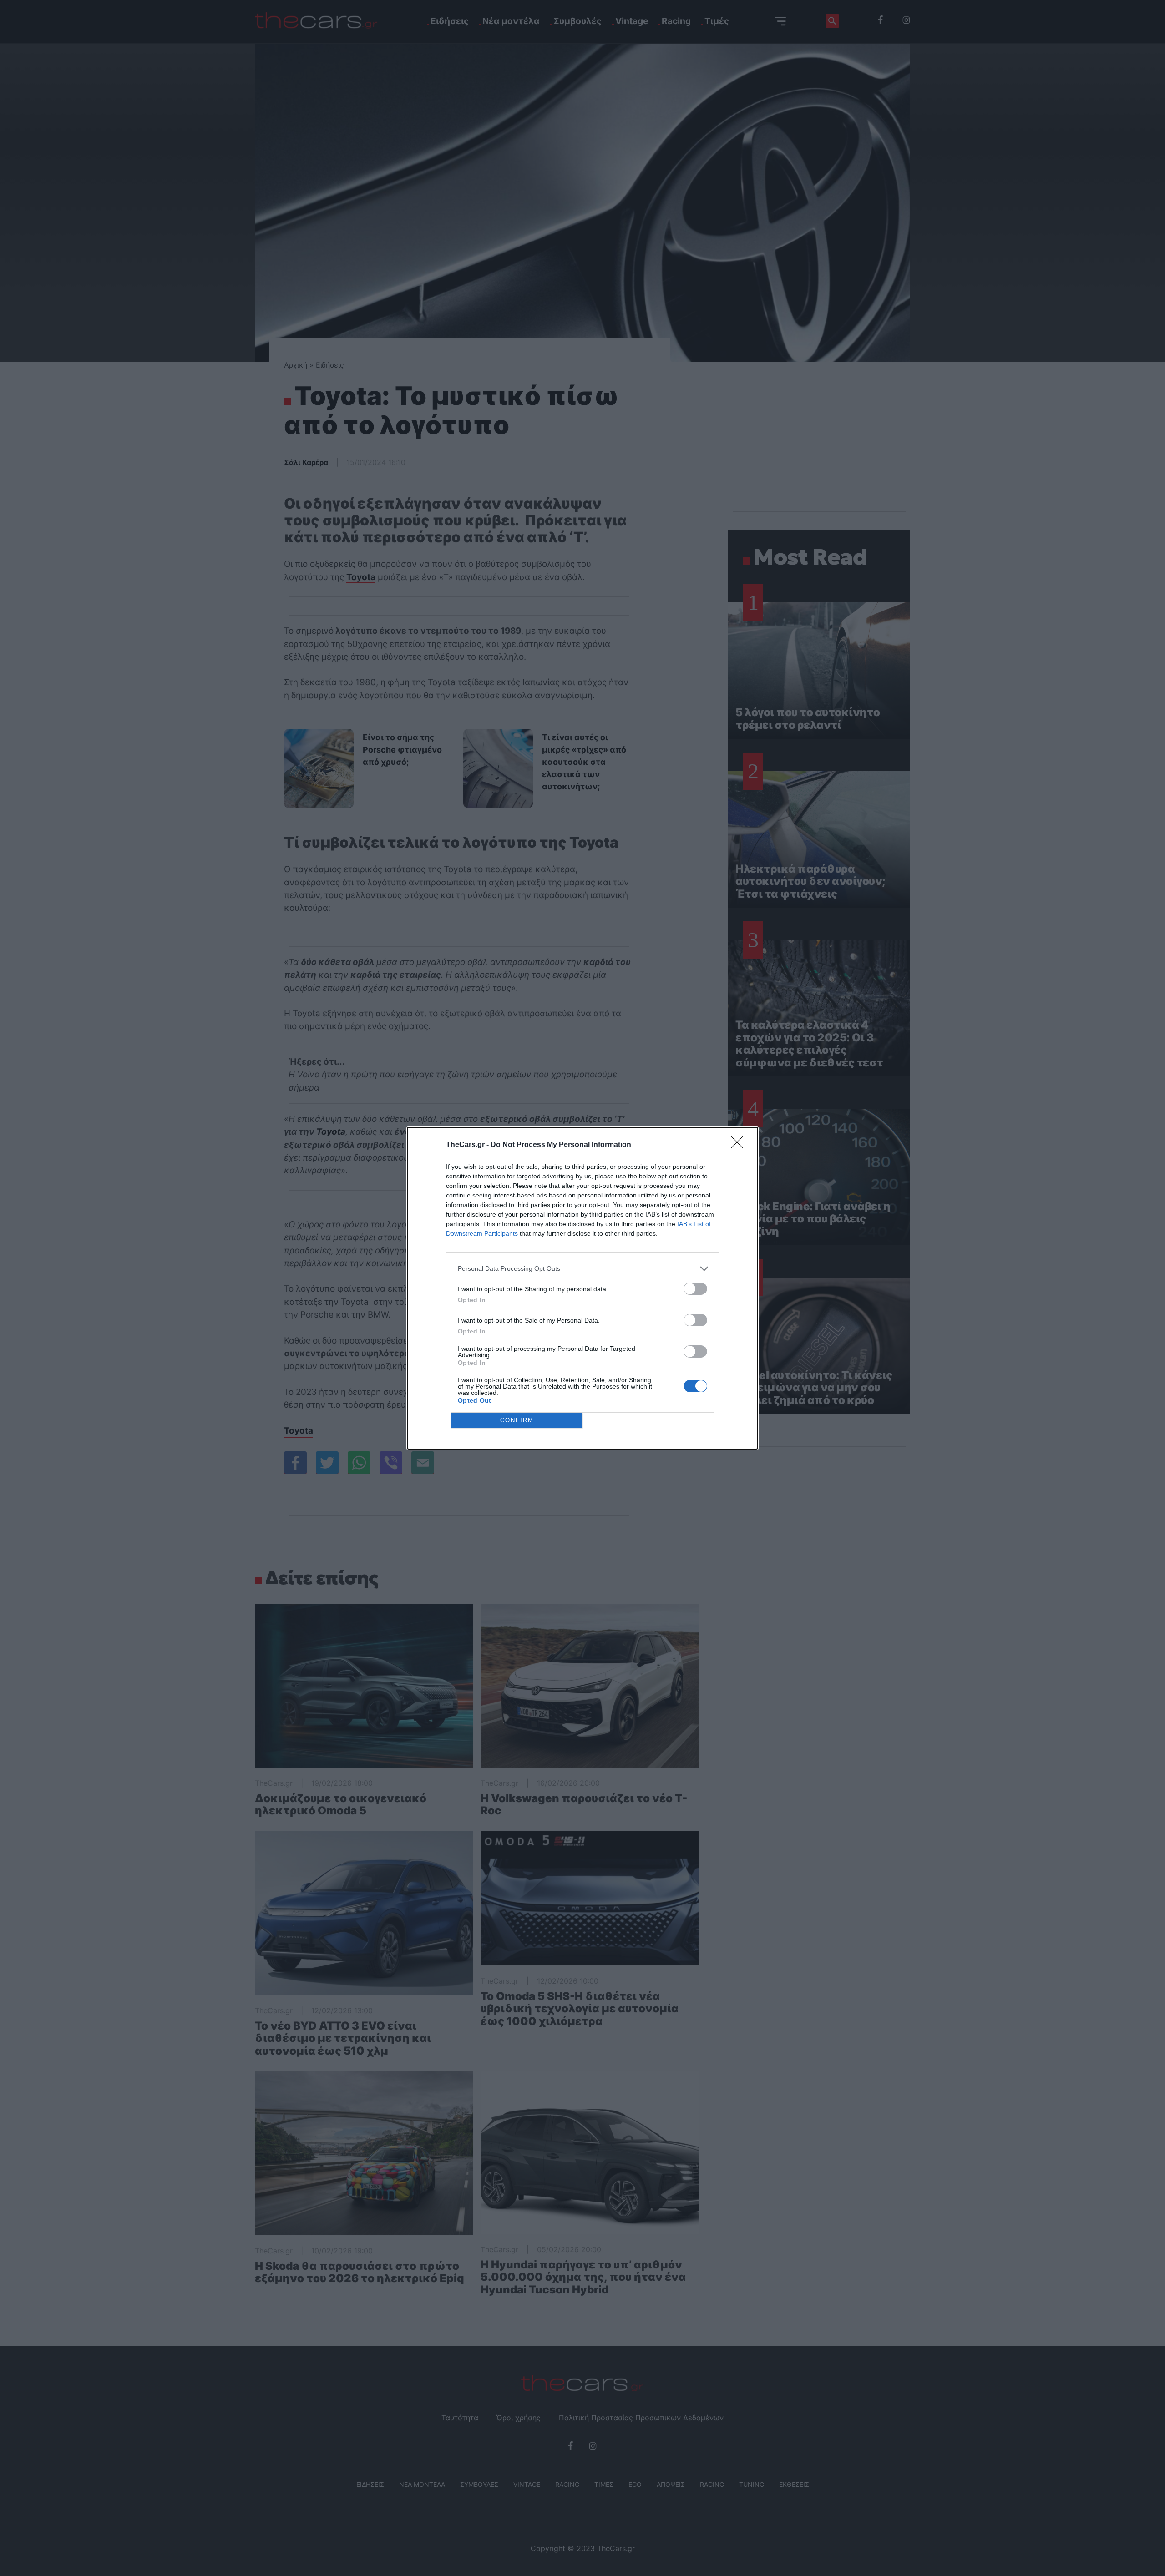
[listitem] (582, 1269)
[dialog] (582, 1288)
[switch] (695, 1289)
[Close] (740, 1145)
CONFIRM (517, 1420)
